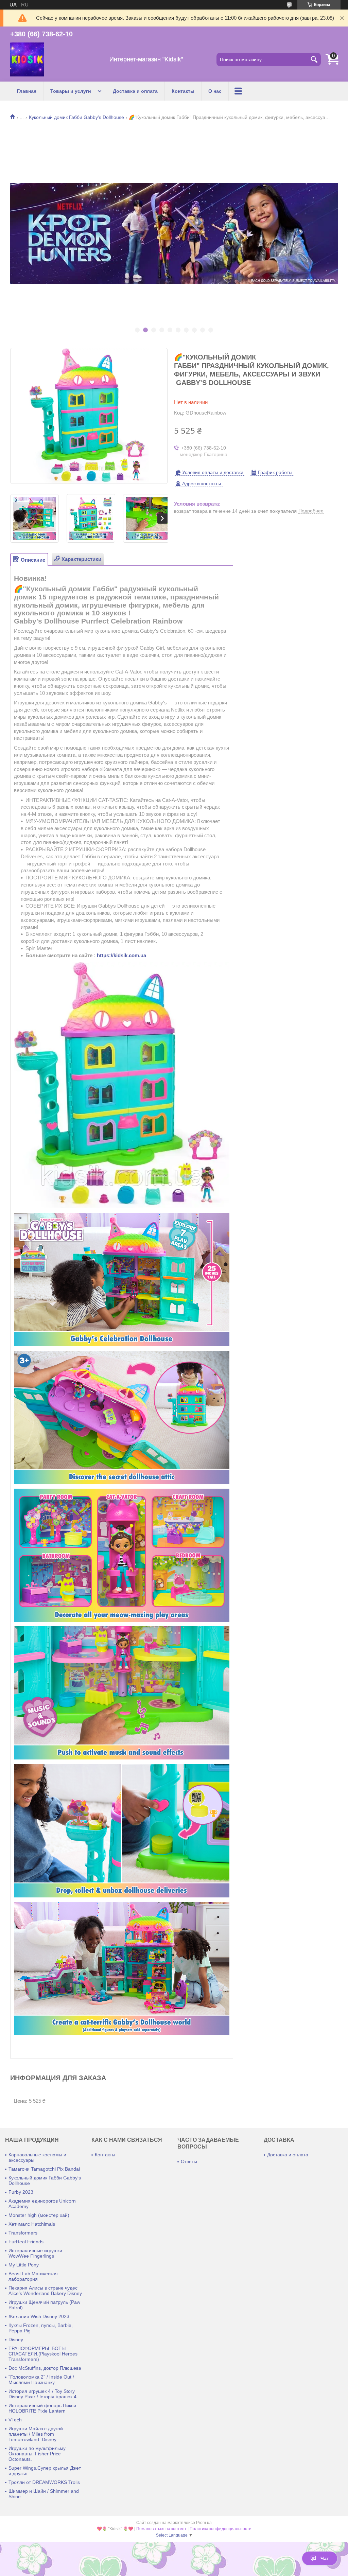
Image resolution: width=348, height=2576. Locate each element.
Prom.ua (204, 2523)
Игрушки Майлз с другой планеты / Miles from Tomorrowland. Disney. (36, 2434)
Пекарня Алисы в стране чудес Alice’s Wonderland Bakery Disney (45, 2291)
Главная (27, 91)
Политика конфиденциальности (221, 2529)
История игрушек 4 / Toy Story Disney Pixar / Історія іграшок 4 (42, 2394)
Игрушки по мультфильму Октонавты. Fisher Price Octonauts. (37, 2454)
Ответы (189, 2161)
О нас (215, 91)
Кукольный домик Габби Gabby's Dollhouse (76, 117)
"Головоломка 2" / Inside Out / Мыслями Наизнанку (41, 2380)
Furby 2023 (21, 2192)
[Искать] (314, 59)
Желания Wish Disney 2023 (39, 2316)
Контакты (183, 91)
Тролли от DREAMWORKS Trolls (44, 2482)
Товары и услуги (71, 91)
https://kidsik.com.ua (121, 955)
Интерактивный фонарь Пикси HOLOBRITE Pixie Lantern (42, 2408)
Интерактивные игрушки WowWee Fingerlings (35, 2253)
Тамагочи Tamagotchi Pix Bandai (44, 2169)
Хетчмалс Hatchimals (32, 2224)
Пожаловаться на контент (161, 2529)
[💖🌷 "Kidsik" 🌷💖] (27, 59)
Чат (325, 2558)
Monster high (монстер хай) (39, 2215)
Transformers (23, 2233)
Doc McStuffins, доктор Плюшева (45, 2368)
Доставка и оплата (135, 91)
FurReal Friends (26, 2242)
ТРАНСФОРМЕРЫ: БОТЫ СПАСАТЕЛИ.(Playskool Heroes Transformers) (43, 2354)
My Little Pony (24, 2265)
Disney (16, 2340)
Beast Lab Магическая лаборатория (33, 2276)
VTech (15, 2420)
